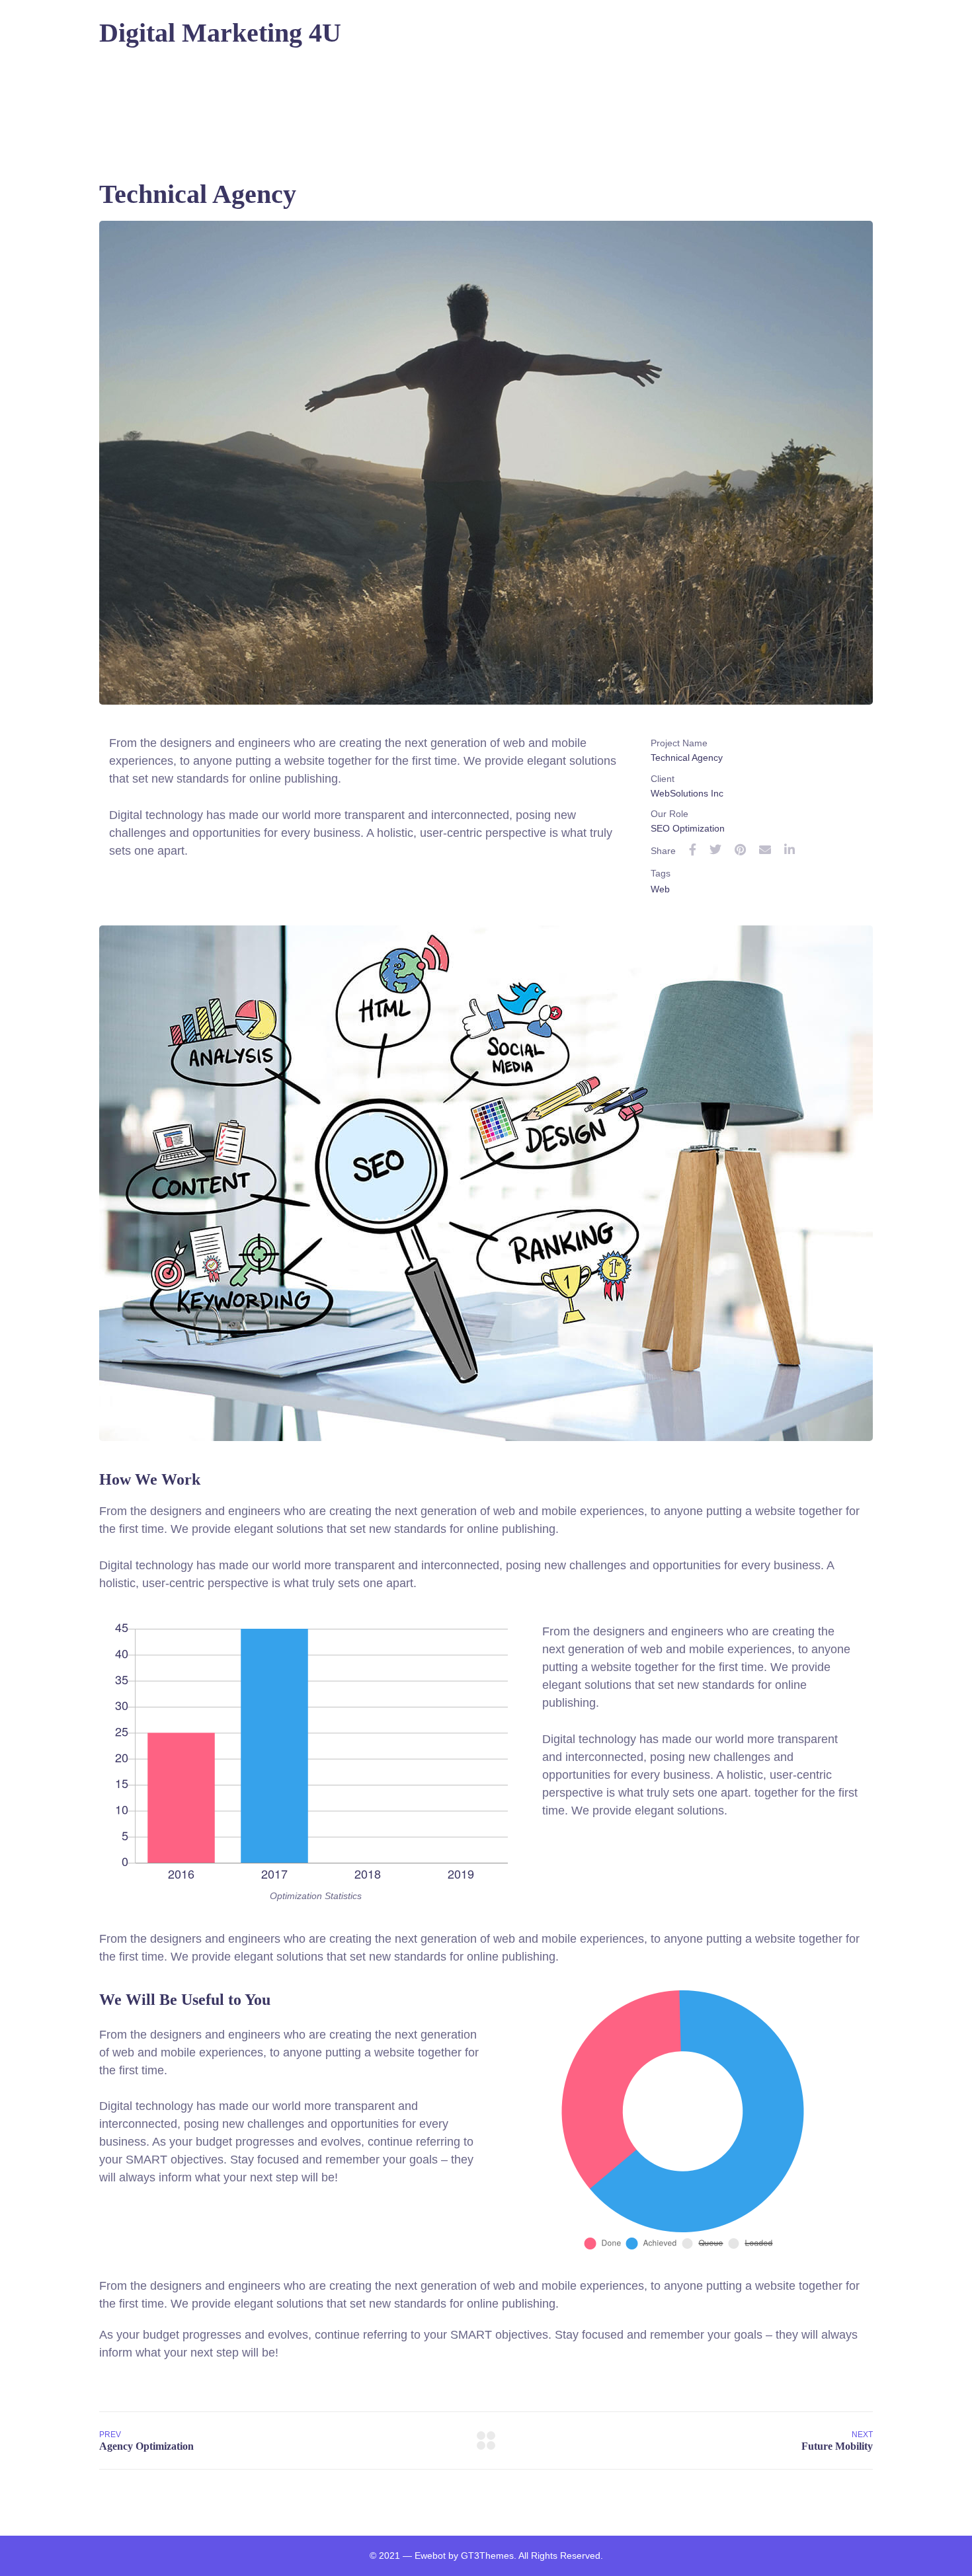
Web (660, 889)
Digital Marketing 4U (220, 33)
